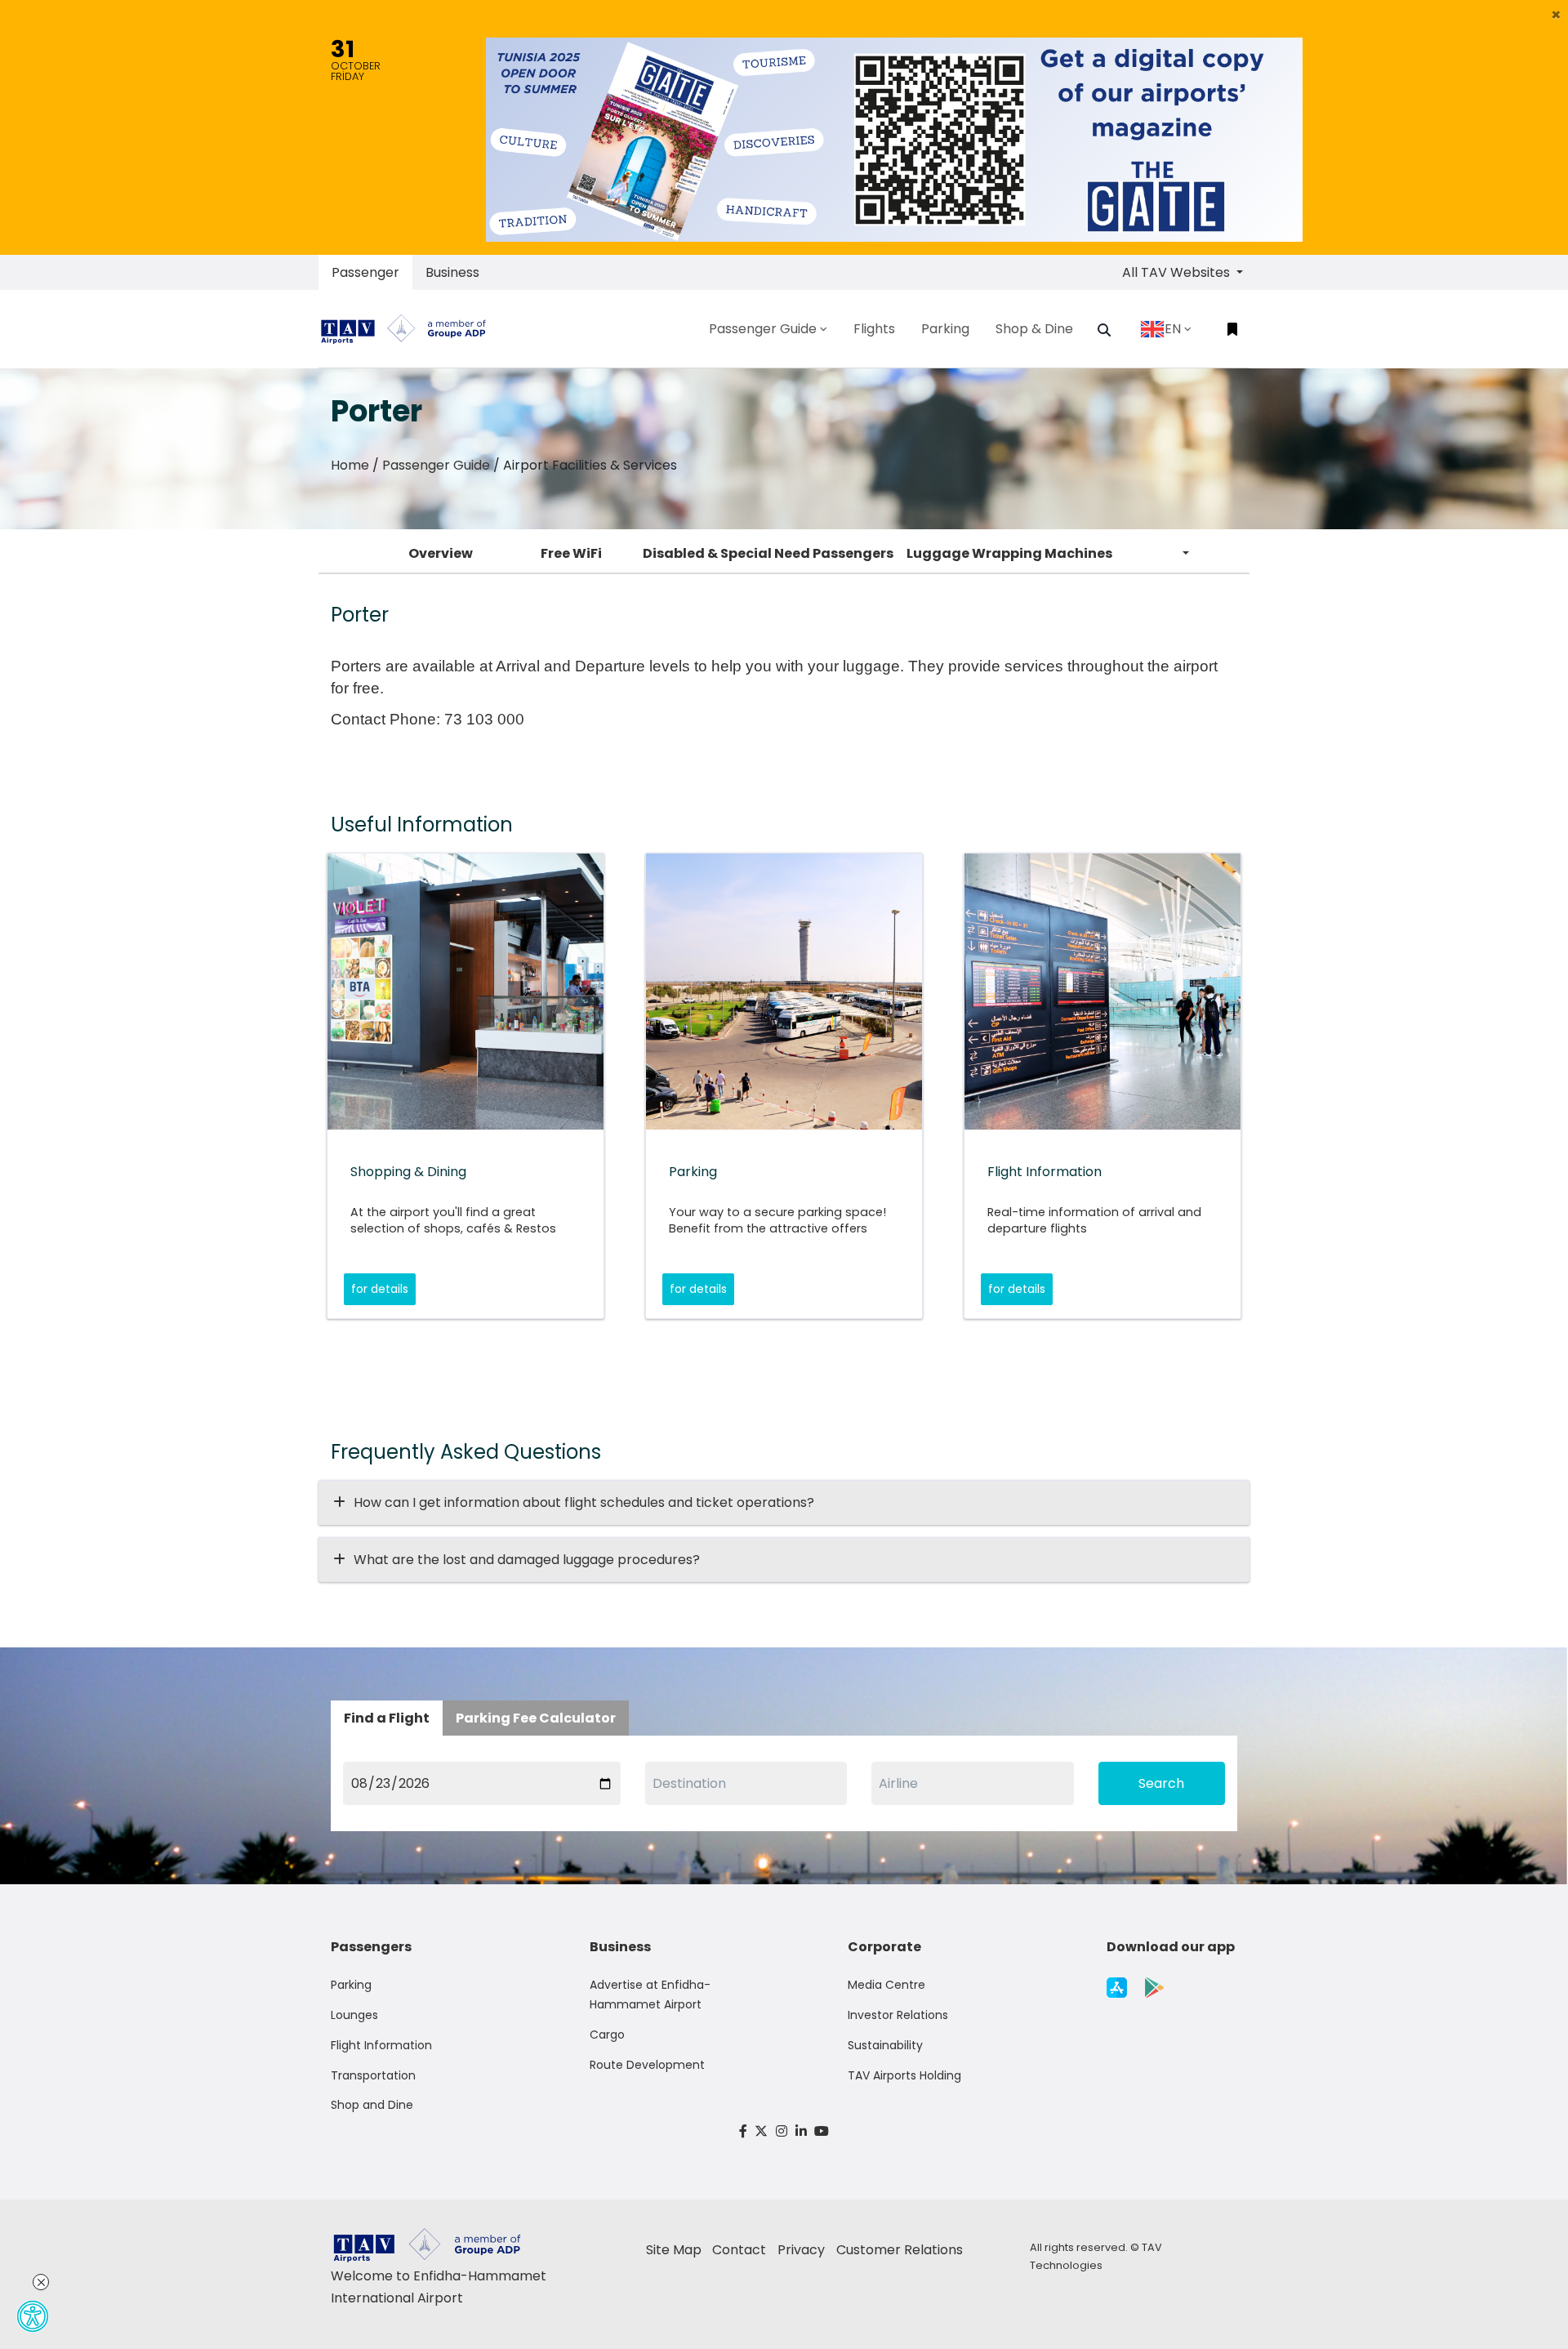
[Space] (410, 329)
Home (350, 465)
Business (452, 272)
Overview (441, 553)
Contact (739, 2250)
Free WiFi (571, 553)
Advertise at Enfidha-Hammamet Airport (650, 1995)
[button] (1556, 15)
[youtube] (822, 2131)
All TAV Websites (1178, 272)
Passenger (365, 272)
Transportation (373, 2075)
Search (1161, 1783)
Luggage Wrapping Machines (1009, 553)
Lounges (354, 2015)
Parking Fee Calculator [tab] (536, 1718)
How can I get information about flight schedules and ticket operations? (584, 1502)
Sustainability (885, 2045)
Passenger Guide (436, 465)
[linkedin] (801, 2131)
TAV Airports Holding (904, 2075)
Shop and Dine (372, 2105)
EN (1173, 329)
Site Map (674, 2250)
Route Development (647, 2065)
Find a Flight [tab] (387, 1718)
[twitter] (762, 2131)
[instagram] (782, 2131)
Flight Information (381, 2045)
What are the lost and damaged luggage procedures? (527, 1560)
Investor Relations (898, 2015)
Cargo (607, 2035)
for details (380, 1289)
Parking (351, 1985)
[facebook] (743, 2131)
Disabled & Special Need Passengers (768, 553)
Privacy (801, 2250)
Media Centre (886, 1985)
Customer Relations (900, 2250)
